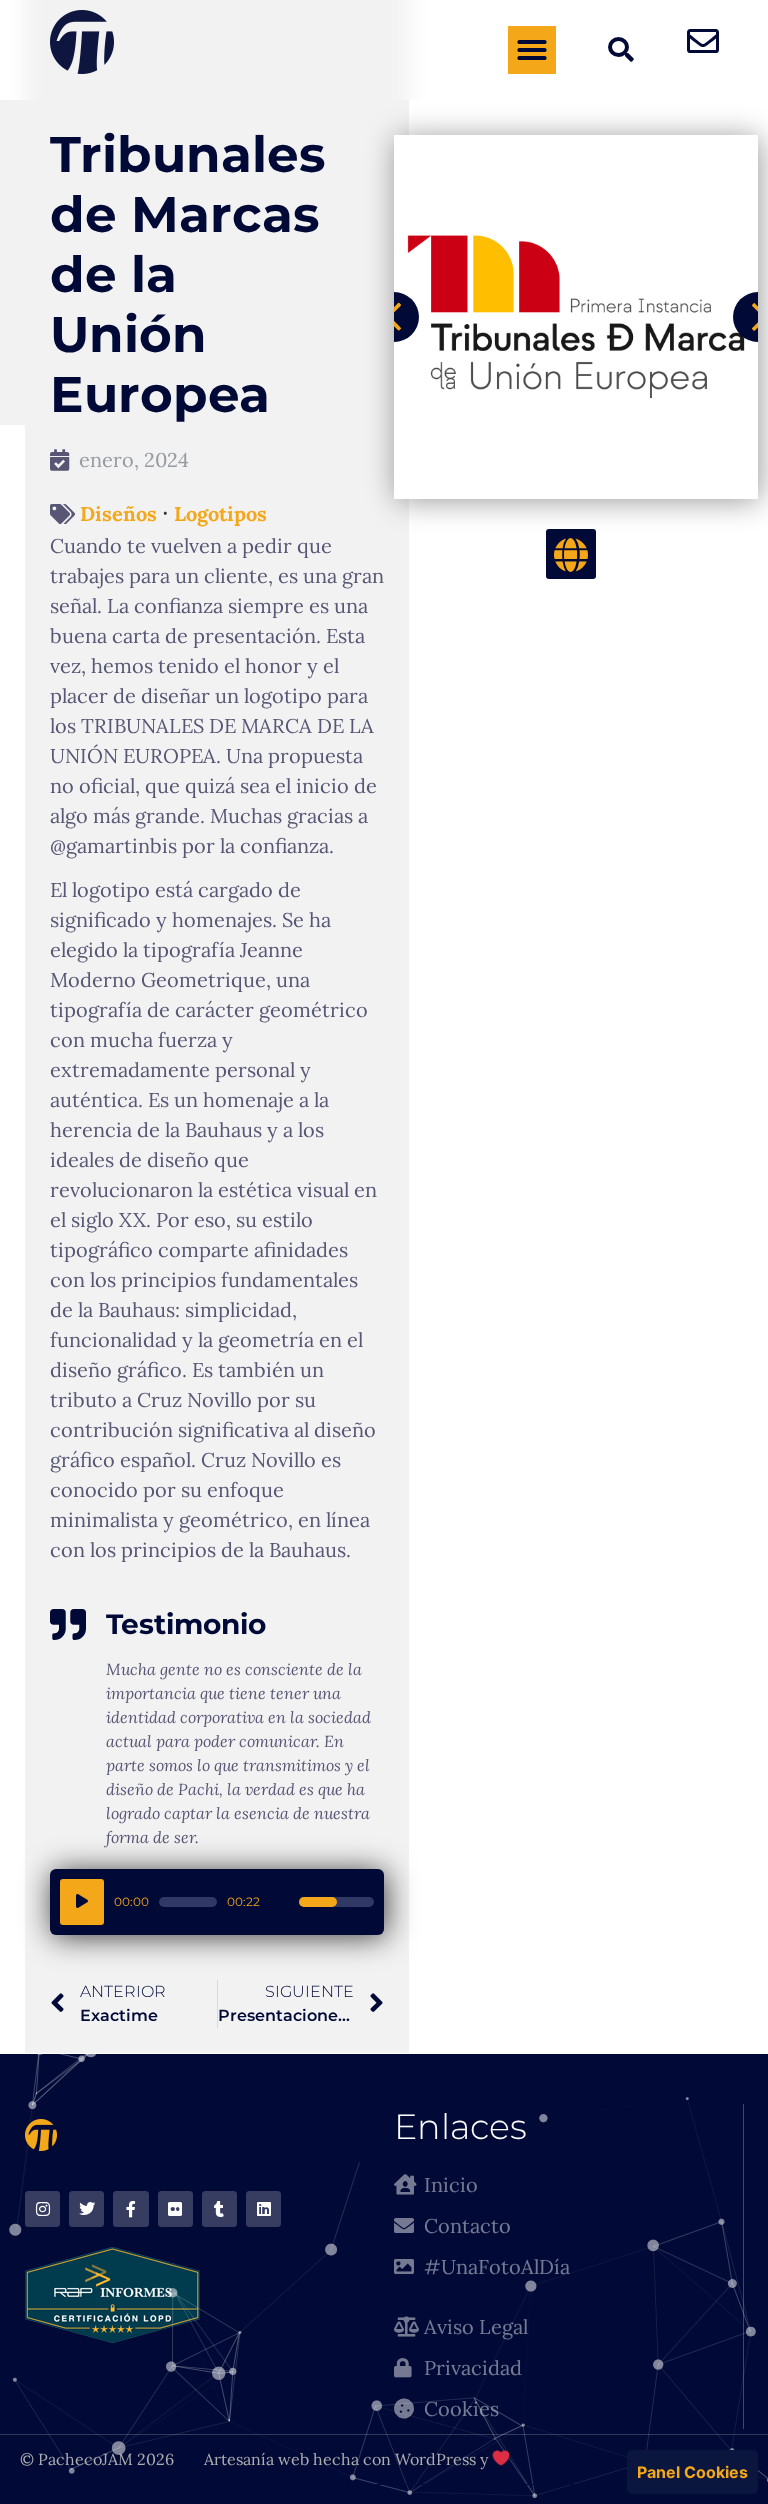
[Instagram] (42, 2208)
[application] (217, 1902)
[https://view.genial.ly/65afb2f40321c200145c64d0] (571, 554)
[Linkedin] (263, 2208)
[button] (532, 50)
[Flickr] (175, 2208)
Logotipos (220, 514)
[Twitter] (86, 2208)
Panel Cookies (692, 2472)
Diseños (118, 514)
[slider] (188, 1902)
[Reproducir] (82, 1902)
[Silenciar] (281, 1902)
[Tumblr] (219, 2208)
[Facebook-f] (130, 2208)
